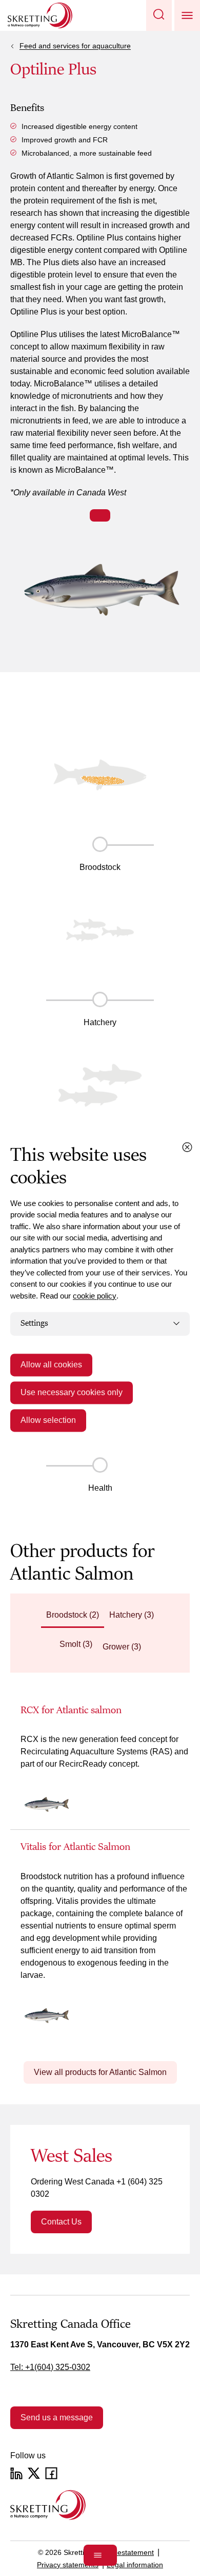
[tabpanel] (100, 1872)
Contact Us (61, 2222)
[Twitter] (34, 2473)
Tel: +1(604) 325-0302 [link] (50, 2367)
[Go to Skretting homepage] (40, 15)
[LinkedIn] (16, 2473)
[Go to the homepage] (48, 2505)
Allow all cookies (51, 1365)
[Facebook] (51, 2473)
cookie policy (95, 1296)
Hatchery (100, 1022)
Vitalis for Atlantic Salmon (75, 1847)
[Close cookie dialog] (187, 1147)
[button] (159, 15)
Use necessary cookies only (72, 1392)
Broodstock (100, 867)
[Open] (100, 2555)
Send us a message (57, 2417)
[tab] (73, 1616)
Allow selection (48, 1420)
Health (100, 1488)
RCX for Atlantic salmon (71, 1710)
